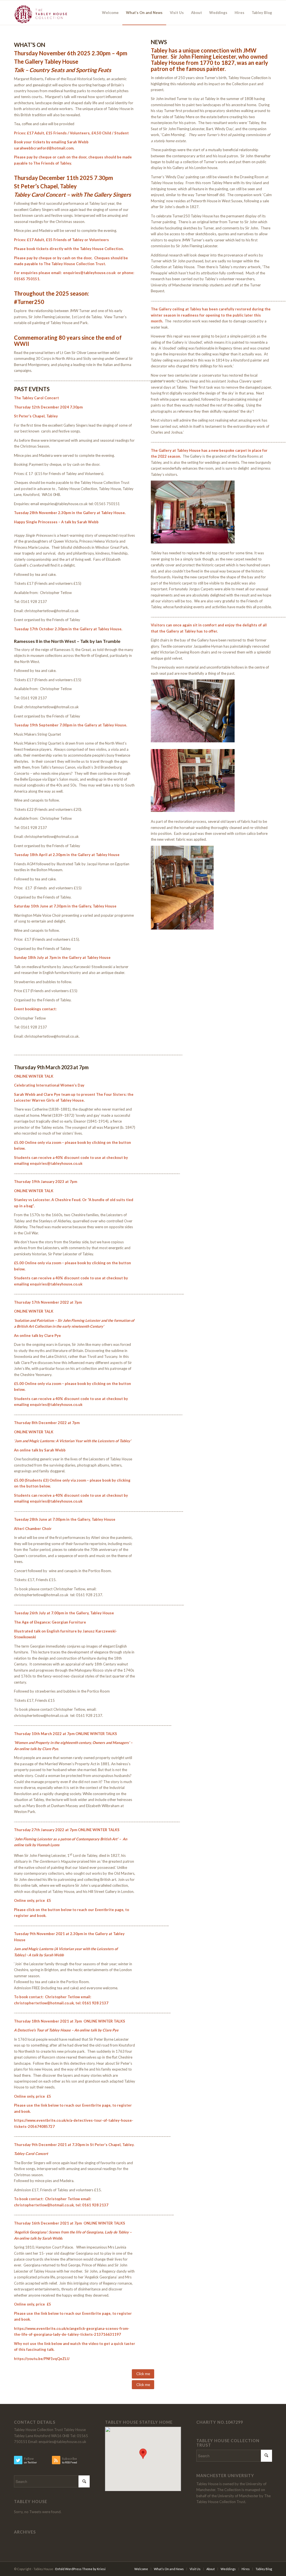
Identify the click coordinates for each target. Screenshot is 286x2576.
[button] (143, 2454)
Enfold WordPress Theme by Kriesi (80, 2569)
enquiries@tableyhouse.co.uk (56, 1163)
